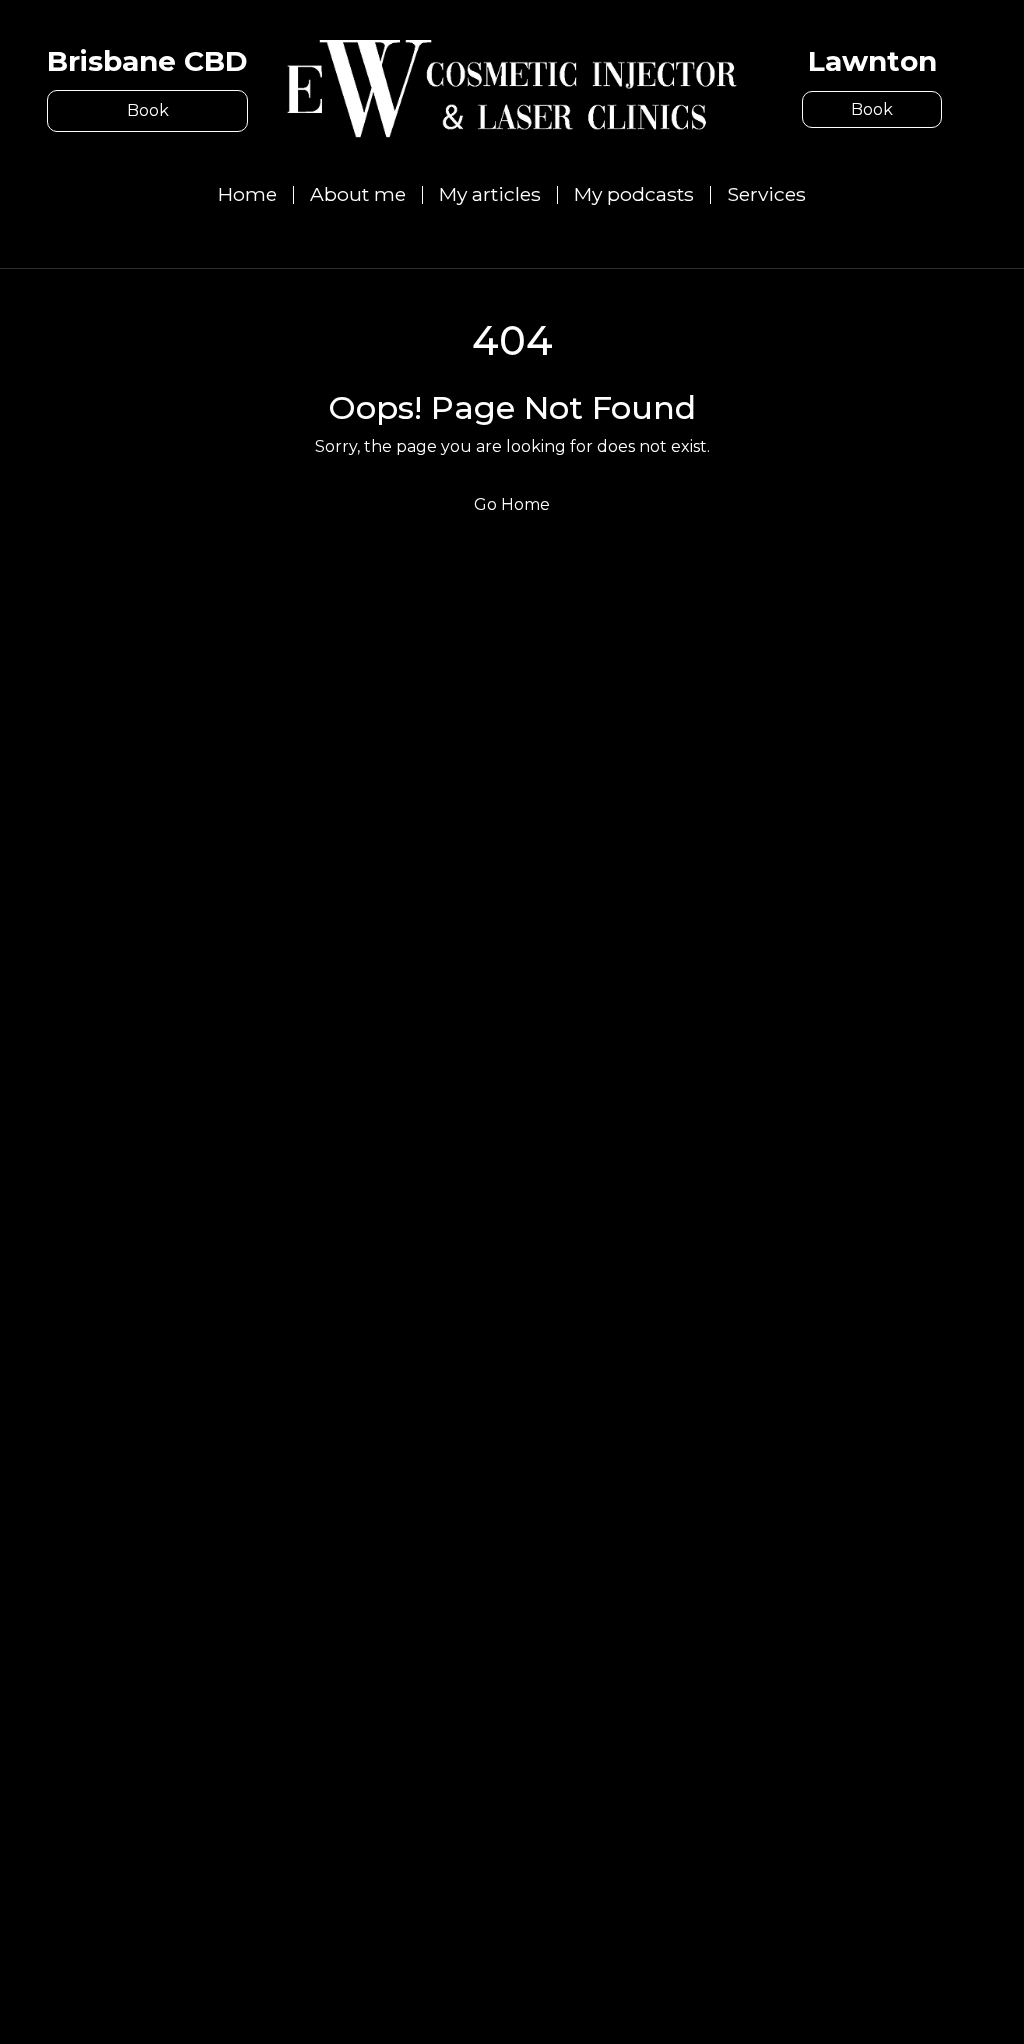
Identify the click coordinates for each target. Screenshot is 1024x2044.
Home (247, 194)
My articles (490, 194)
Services (766, 194)
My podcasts (634, 194)
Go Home (512, 504)
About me (358, 194)
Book (148, 110)
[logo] (512, 87)
